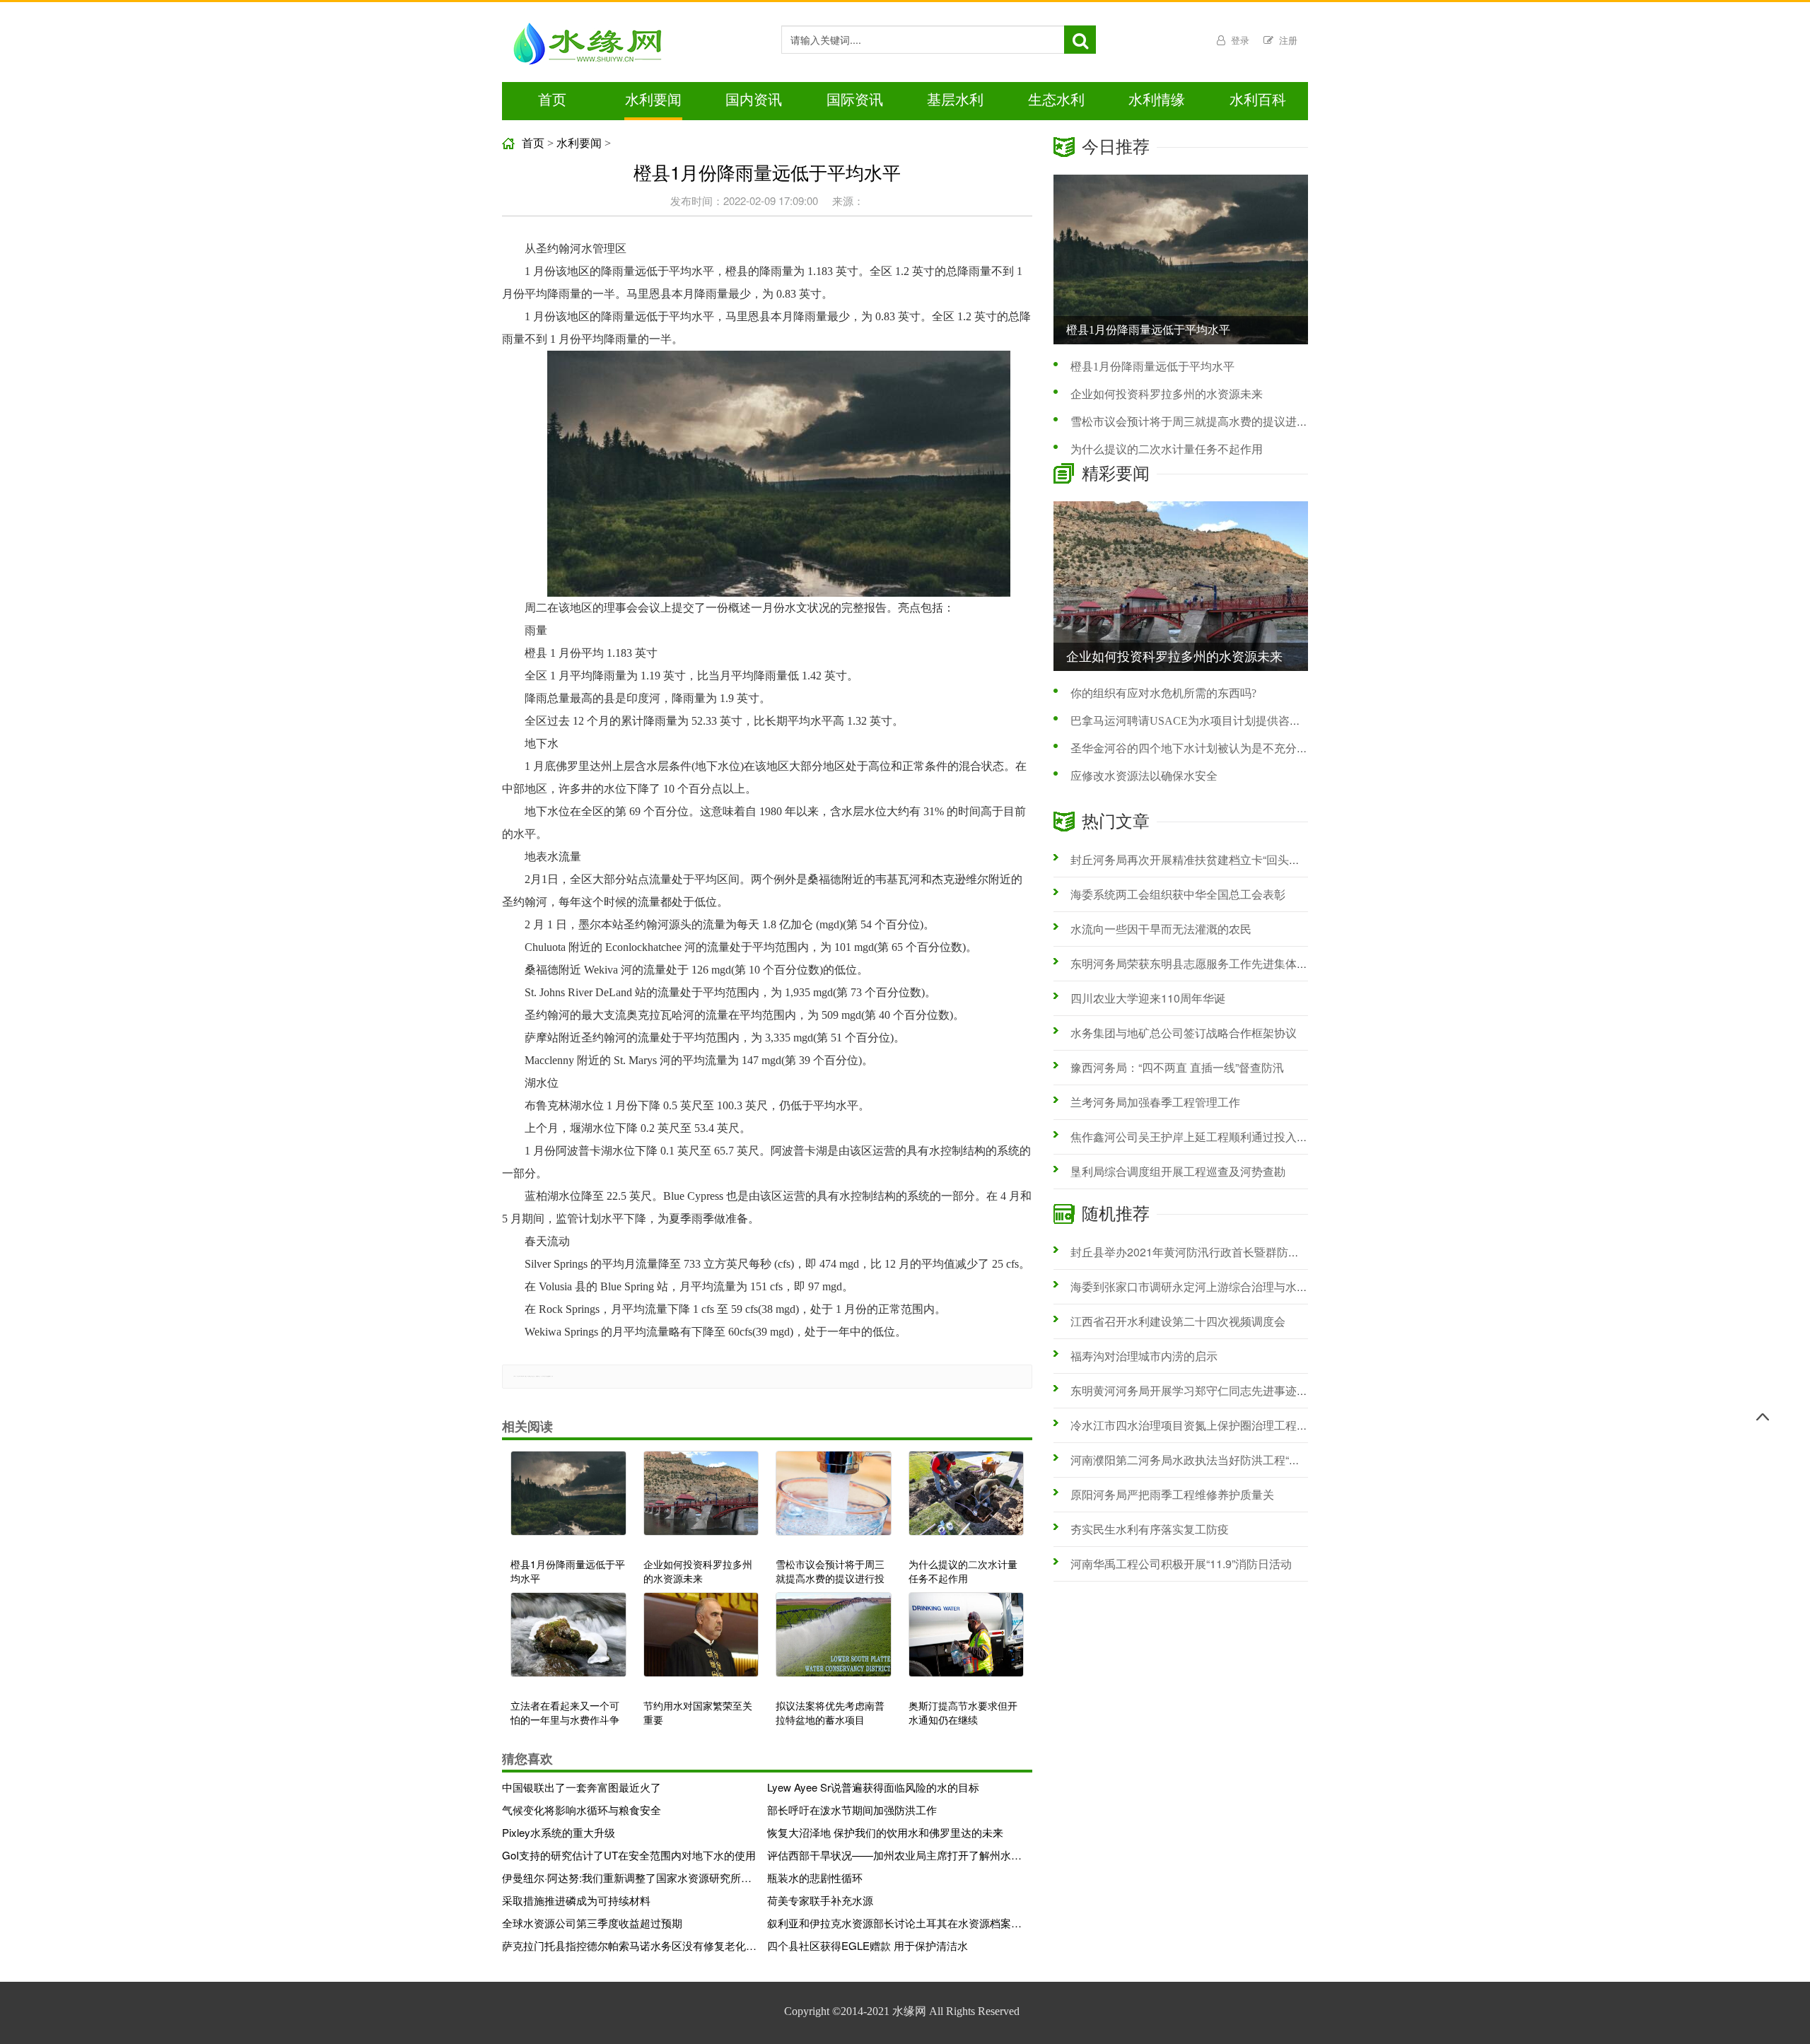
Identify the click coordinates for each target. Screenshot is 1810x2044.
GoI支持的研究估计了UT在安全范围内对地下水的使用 (629, 1855)
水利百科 (1258, 100)
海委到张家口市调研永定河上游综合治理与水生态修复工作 (1218, 1286)
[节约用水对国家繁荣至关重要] (701, 1642)
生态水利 (1056, 100)
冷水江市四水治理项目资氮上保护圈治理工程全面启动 (1206, 1425)
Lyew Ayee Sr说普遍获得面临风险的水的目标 (873, 1787)
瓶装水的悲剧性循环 (815, 1877)
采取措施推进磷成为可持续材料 (576, 1900)
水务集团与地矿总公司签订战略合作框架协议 (1184, 1033)
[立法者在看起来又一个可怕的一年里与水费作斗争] (568, 1642)
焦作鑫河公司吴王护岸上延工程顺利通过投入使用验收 (1206, 1137)
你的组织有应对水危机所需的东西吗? (1163, 693)
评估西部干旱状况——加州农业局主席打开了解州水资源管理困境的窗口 (894, 1855)
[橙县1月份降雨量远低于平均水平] (568, 1500)
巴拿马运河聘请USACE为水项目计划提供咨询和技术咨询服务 (1225, 721)
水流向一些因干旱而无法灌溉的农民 (1161, 929)
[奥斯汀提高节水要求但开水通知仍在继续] (967, 1642)
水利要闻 (653, 100)
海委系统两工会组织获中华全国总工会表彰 (1178, 894)
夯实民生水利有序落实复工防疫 (1150, 1529)
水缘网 (909, 2011)
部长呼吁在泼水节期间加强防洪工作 (852, 1810)
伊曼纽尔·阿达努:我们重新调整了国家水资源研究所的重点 (629, 1877)
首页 (552, 100)
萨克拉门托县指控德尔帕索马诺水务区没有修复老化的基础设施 (629, 1945)
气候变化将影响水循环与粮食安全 (582, 1810)
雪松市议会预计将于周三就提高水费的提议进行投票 (1201, 422)
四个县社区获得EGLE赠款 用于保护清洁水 (868, 1945)
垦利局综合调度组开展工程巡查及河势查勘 (1178, 1171)
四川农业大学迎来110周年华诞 (1148, 998)
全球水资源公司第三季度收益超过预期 (592, 1923)
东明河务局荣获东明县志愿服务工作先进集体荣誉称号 (1206, 963)
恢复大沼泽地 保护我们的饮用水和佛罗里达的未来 (885, 1832)
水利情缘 (1157, 100)
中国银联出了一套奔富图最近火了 (582, 1787)
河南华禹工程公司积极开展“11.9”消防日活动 (1181, 1564)
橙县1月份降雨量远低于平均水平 (1152, 367)
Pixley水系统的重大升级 (559, 1832)
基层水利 (955, 100)
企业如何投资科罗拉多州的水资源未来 (1167, 394)
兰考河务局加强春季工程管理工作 (1155, 1102)
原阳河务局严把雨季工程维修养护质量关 (1172, 1494)
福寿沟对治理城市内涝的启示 (1144, 1356)
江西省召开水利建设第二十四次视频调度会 (1178, 1321)
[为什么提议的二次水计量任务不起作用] (967, 1500)
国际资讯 (855, 100)
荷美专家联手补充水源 (820, 1900)
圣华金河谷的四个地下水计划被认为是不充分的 (1189, 748)
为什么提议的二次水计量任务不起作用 (1167, 449)
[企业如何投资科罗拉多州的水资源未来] (701, 1500)
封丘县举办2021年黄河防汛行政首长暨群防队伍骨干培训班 (1219, 1252)
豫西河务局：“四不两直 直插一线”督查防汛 (1177, 1067)
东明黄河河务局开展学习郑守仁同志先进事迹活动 (1195, 1390)
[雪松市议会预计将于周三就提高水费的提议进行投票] (834, 1500)
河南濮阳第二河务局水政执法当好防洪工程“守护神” (1198, 1460)
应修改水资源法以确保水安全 (1144, 776)
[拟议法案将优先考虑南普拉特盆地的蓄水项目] (834, 1642)
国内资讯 (754, 100)
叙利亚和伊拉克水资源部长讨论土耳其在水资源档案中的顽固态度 (894, 1923)
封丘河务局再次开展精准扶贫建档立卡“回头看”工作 (1198, 859)
